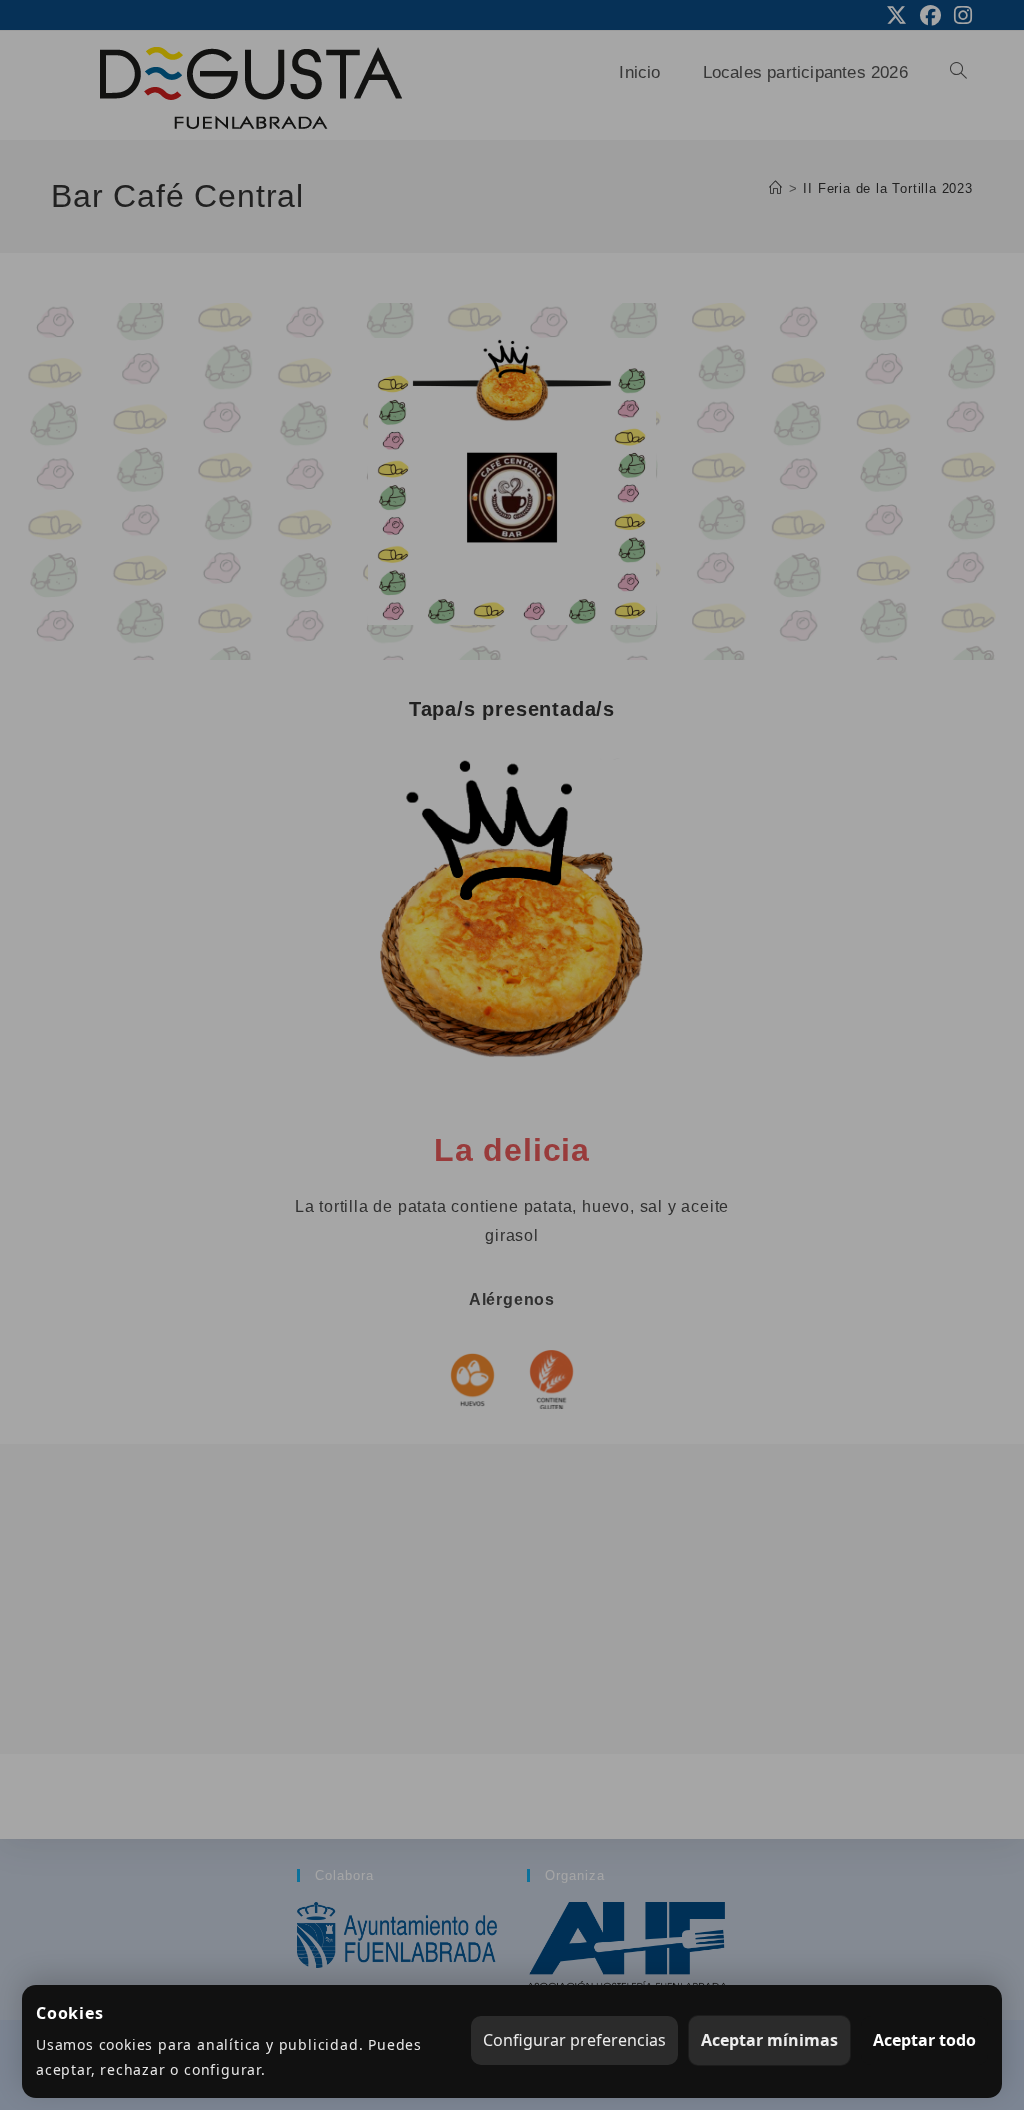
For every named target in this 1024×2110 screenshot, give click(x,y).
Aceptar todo (924, 2040)
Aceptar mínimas (769, 2040)
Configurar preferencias (574, 2040)
